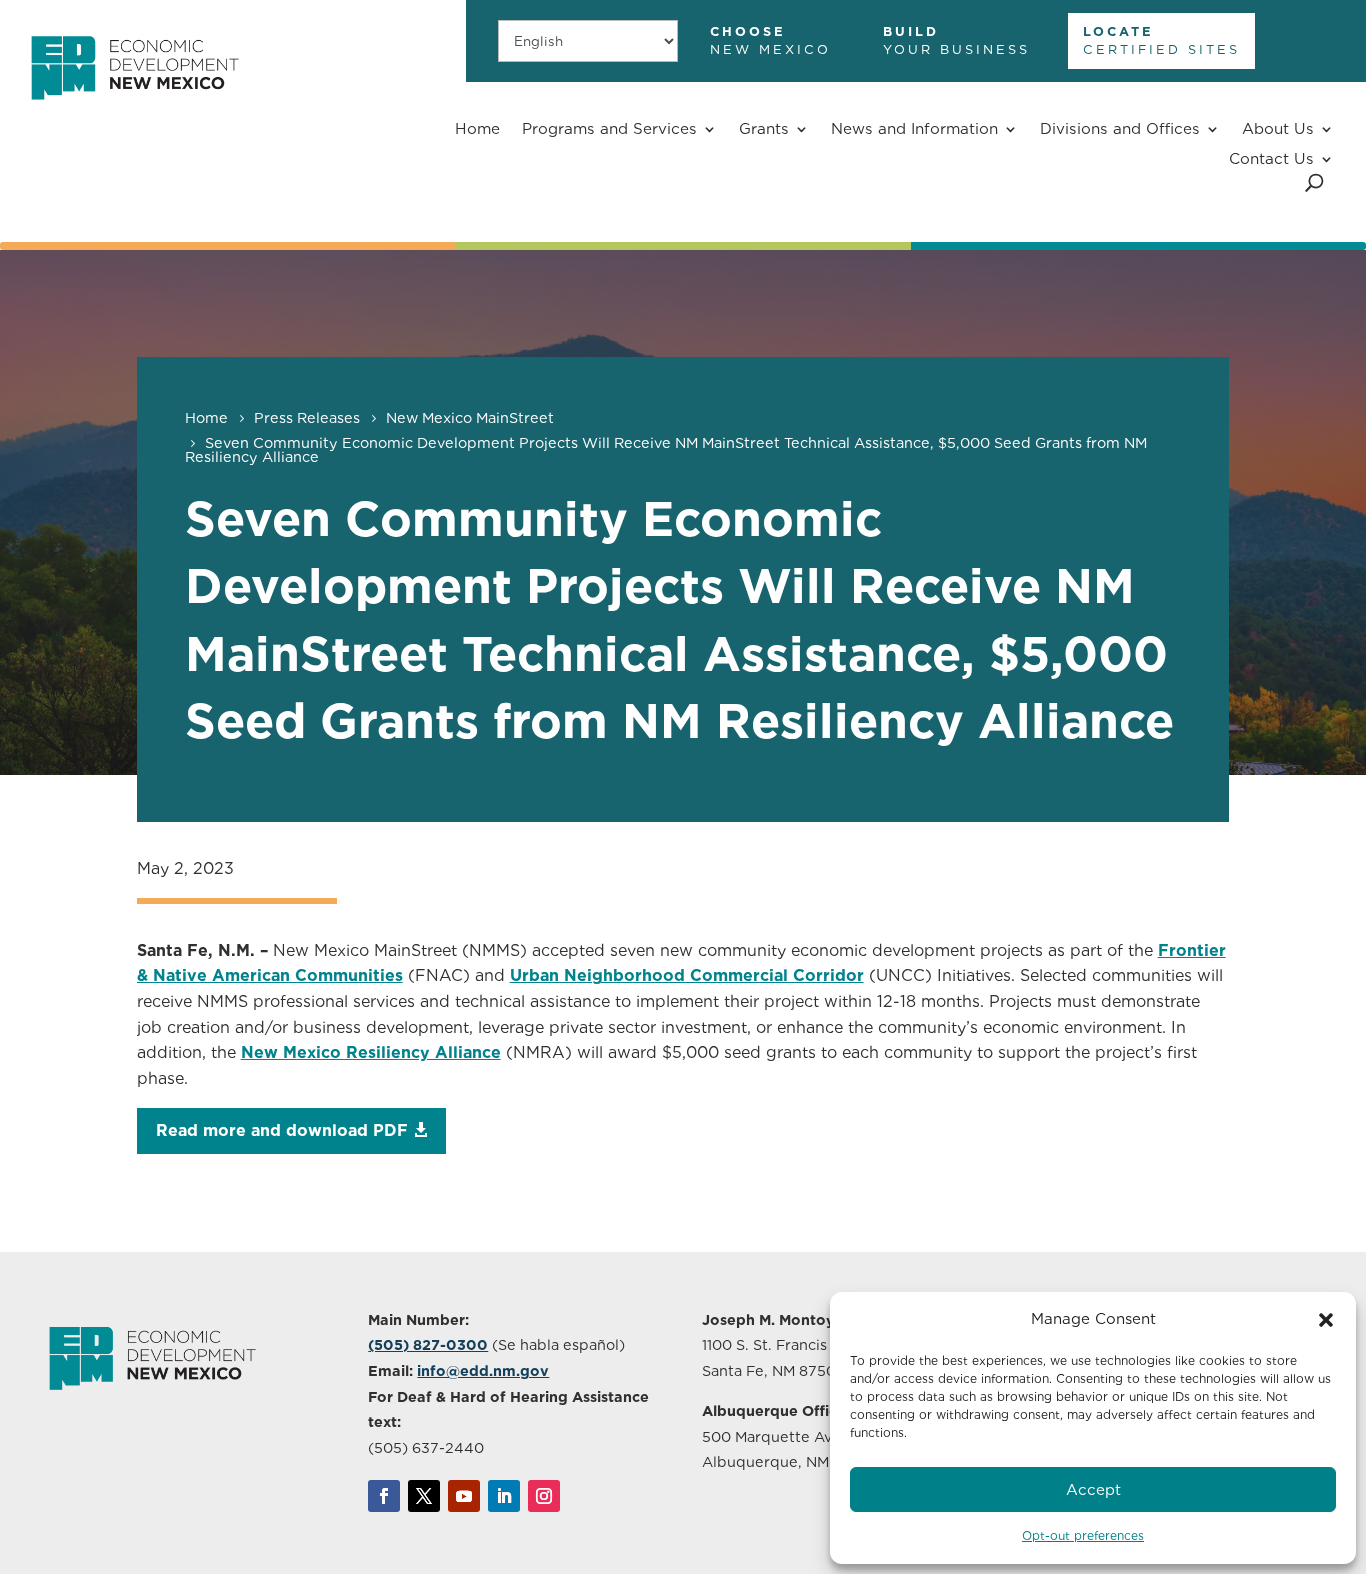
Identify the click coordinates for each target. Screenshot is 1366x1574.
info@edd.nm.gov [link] (483, 1370)
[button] (1326, 1320)
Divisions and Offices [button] (1120, 128)
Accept (1093, 1490)
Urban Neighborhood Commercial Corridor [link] (687, 975)
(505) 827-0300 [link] (428, 1344)
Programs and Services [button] (609, 128)
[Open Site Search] (1314, 182)
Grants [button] (764, 128)
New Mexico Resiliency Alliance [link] (371, 1052)
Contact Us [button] (1271, 158)
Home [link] (477, 128)
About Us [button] (1278, 128)
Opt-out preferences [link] (1083, 1535)
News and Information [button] (914, 128)
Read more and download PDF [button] (282, 1130)
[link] (134, 109)
